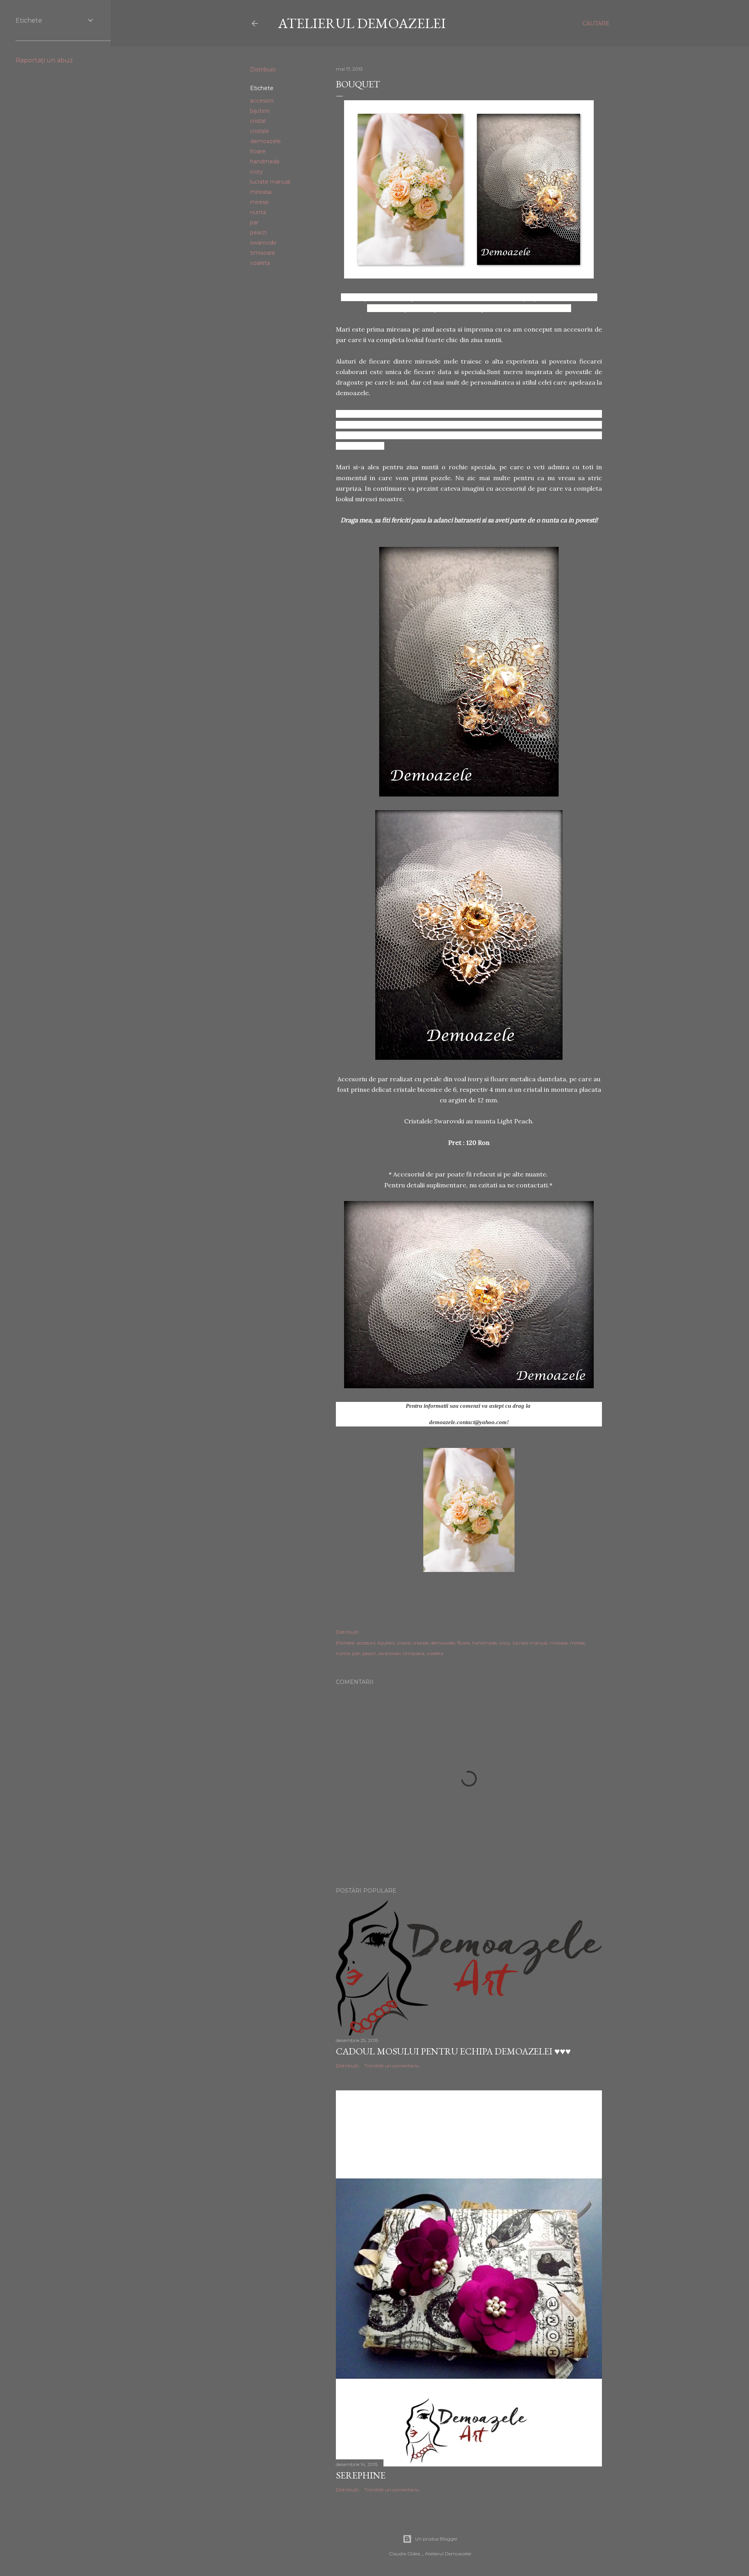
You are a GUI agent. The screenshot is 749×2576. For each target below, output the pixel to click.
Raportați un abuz (44, 60)
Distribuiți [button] (263, 69)
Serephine (361, 2475)
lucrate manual (270, 182)
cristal (258, 121)
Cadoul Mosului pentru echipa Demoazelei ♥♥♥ (453, 2051)
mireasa (261, 192)
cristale (260, 131)
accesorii (262, 101)
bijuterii (260, 111)
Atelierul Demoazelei (362, 23)
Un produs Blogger (436, 2539)
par (254, 222)
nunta (258, 212)
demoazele (265, 141)
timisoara (262, 253)
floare (258, 151)
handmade (265, 161)
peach (258, 232)
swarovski (263, 243)
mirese (259, 202)
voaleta (260, 263)
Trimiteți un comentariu (392, 2066)
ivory (256, 172)
